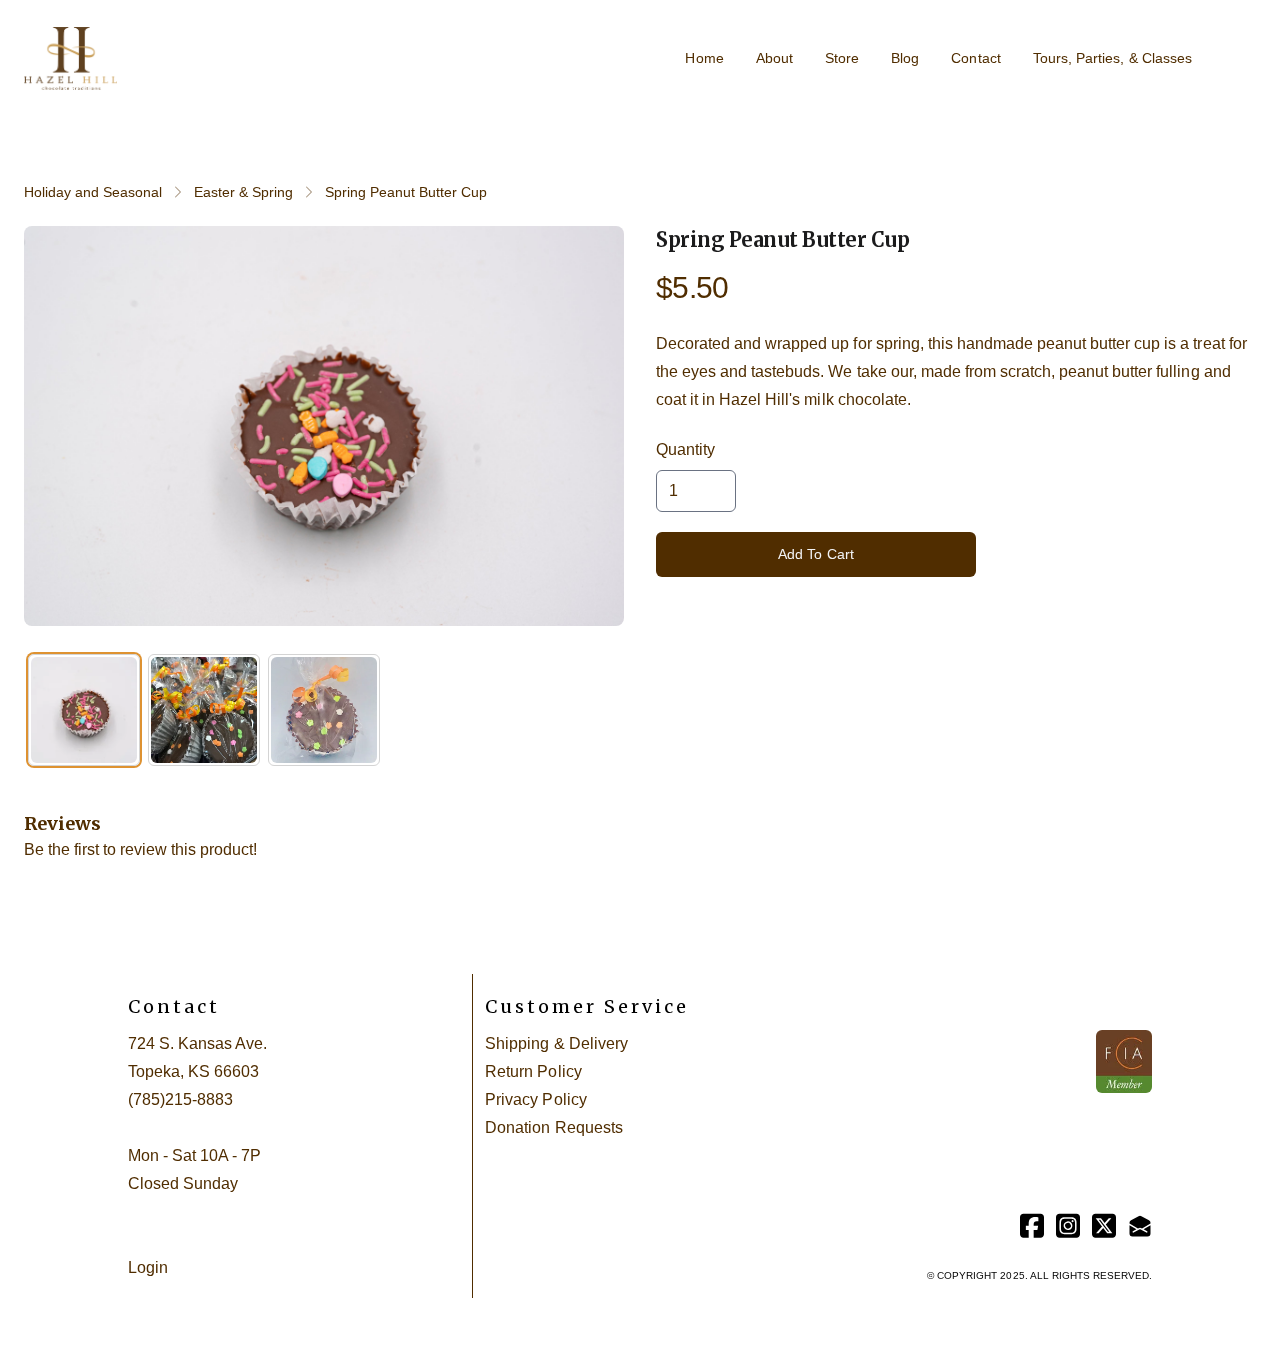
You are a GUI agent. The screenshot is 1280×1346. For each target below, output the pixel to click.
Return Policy (533, 1071)
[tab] (84, 710)
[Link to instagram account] (1068, 1225)
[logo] (70, 59)
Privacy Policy (535, 1099)
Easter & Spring (243, 192)
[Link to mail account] (1140, 1225)
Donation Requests (553, 1127)
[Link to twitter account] (1104, 1225)
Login (148, 1267)
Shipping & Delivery (556, 1043)
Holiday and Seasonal (93, 192)
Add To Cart (816, 554)
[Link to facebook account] (1032, 1225)
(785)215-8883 (180, 1099)
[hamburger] (141, 47)
